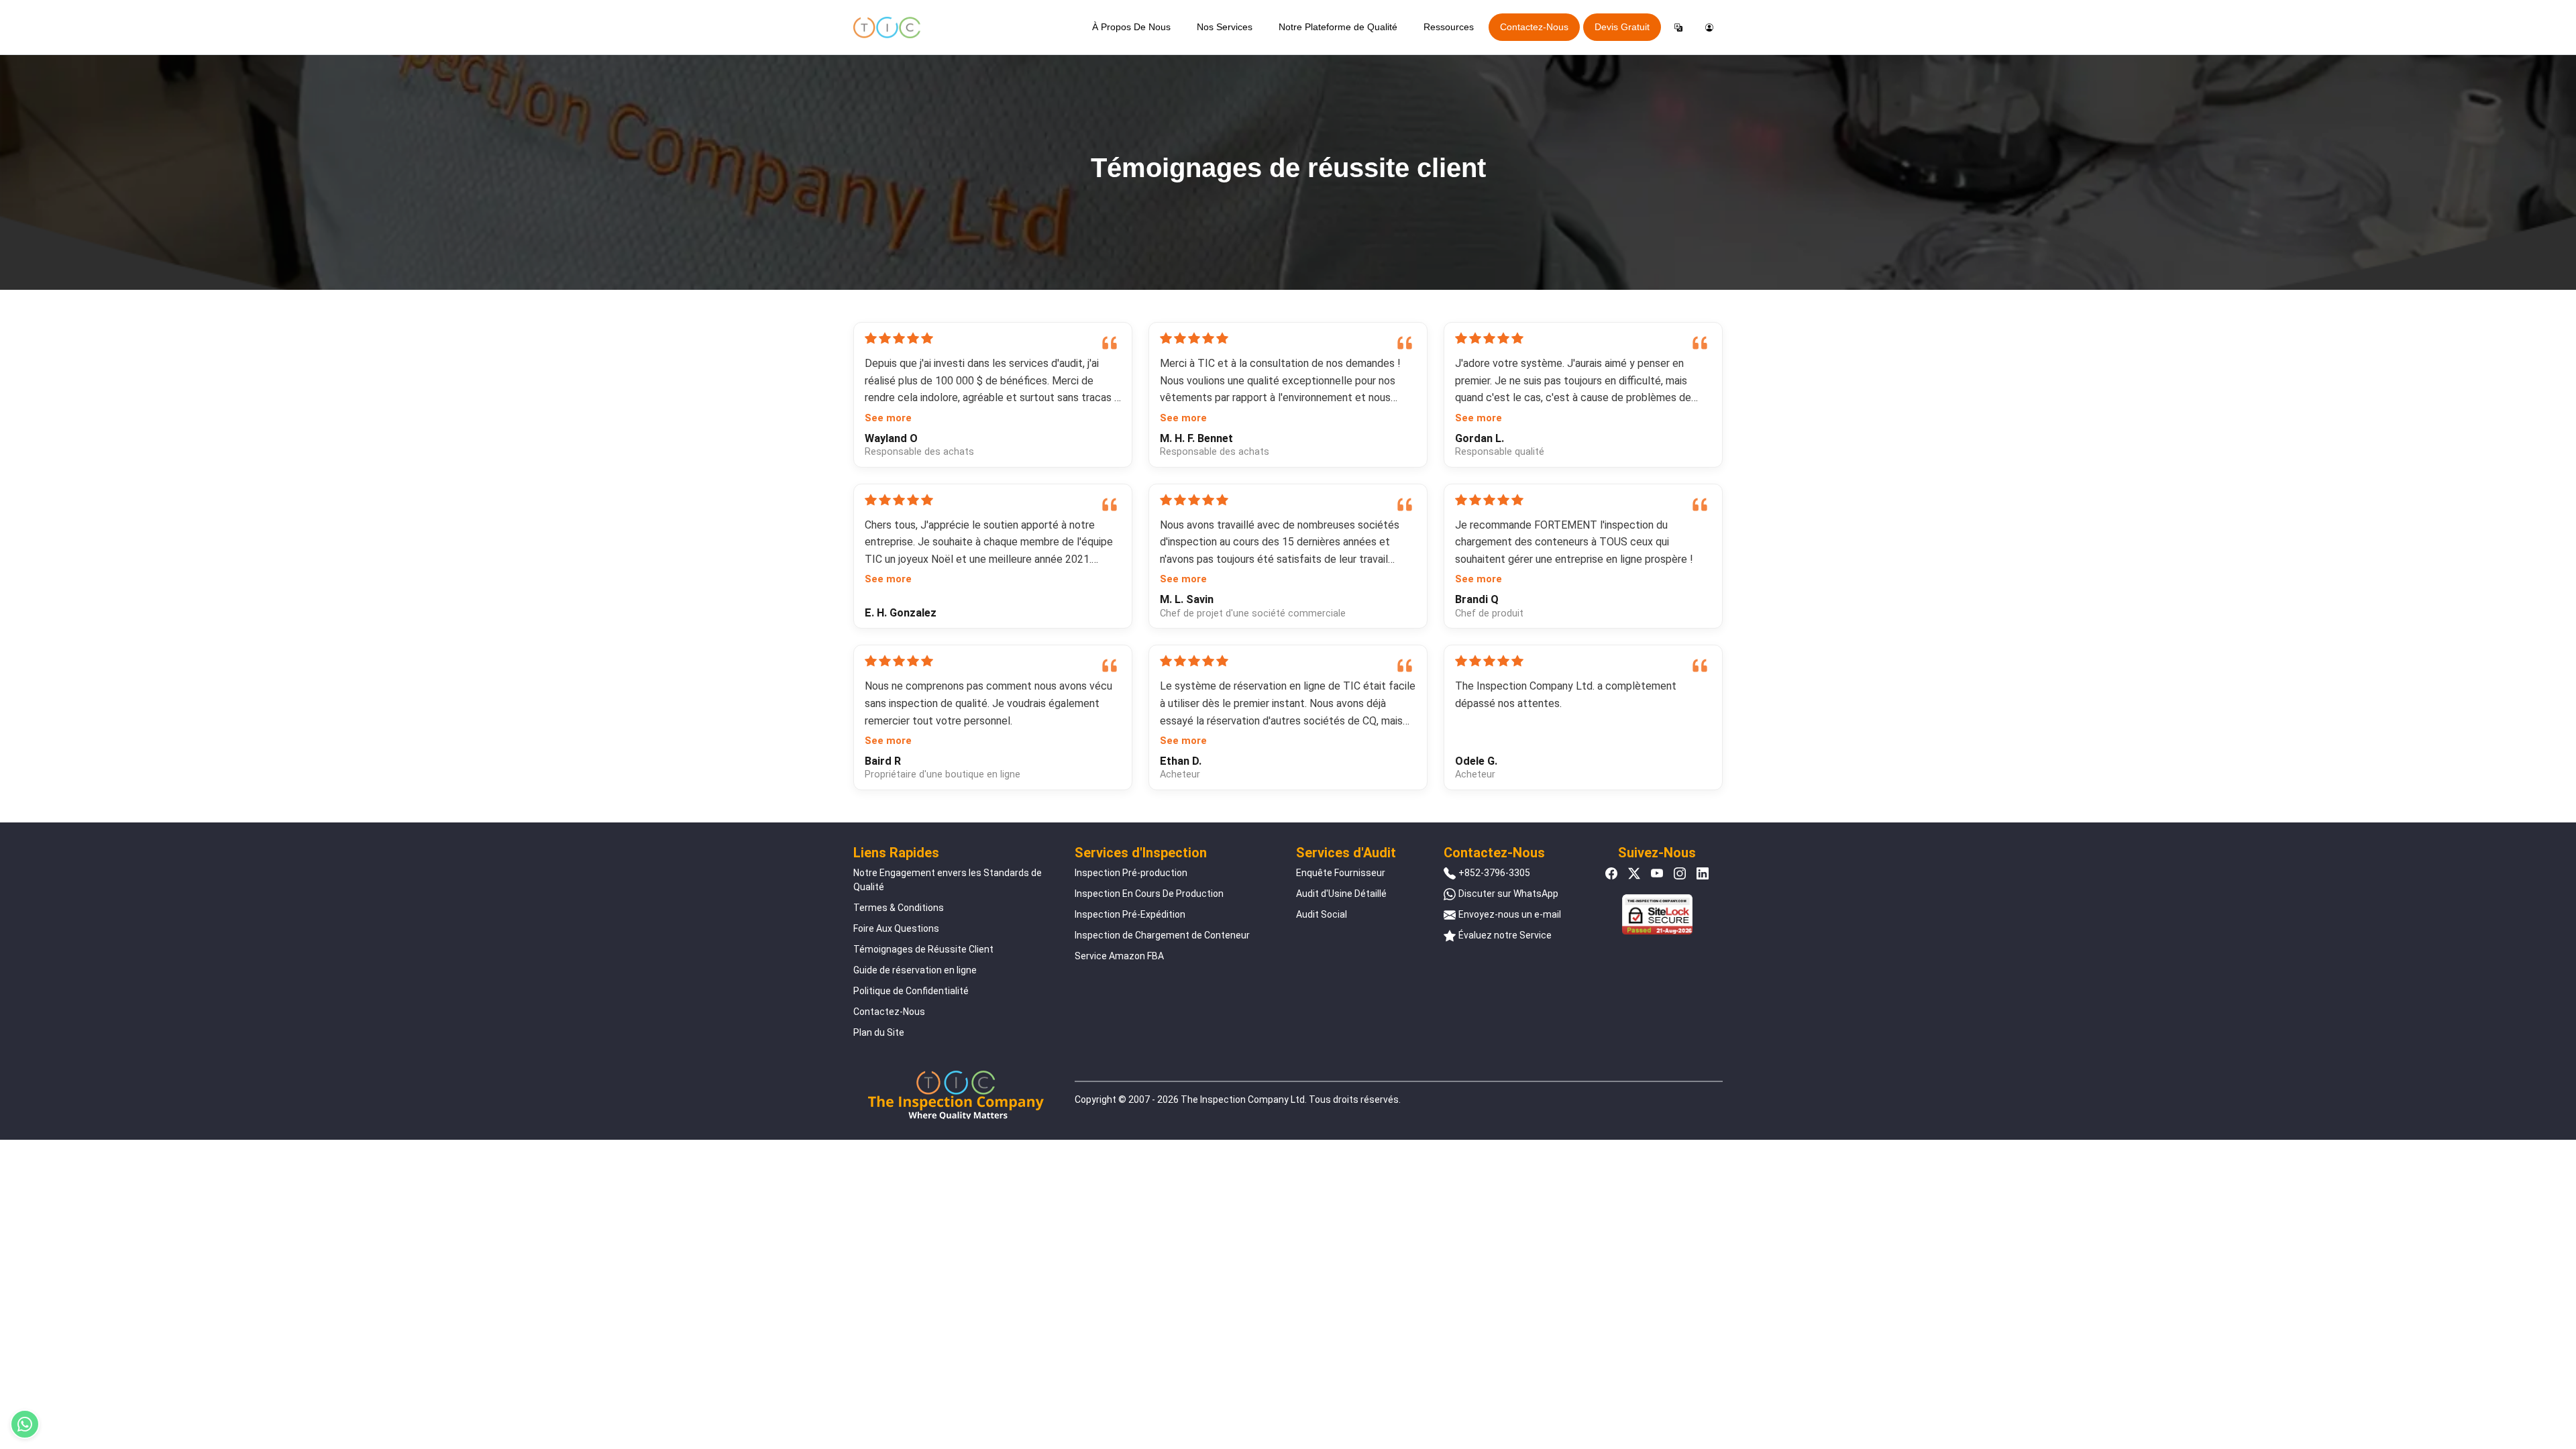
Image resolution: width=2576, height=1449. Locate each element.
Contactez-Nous (1534, 27)
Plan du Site (879, 1032)
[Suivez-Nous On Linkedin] (1703, 873)
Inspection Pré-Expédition (1130, 914)
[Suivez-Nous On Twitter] (1634, 873)
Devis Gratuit (1622, 27)
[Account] (1709, 28)
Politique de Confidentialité (911, 991)
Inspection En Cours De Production (1149, 894)
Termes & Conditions (899, 908)
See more (888, 418)
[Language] (1678, 28)
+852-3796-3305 (1494, 873)
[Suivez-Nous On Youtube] (1657, 873)
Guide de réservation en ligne (915, 970)
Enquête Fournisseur (1341, 873)
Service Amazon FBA (1119, 956)
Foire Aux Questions (896, 928)
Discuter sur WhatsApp (1508, 894)
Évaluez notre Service (1505, 935)
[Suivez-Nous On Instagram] (1680, 873)
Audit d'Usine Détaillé (1341, 894)
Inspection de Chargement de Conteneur (1162, 935)
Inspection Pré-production (1131, 873)
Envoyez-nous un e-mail (1510, 914)
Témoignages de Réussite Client (923, 949)
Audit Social (1322, 914)
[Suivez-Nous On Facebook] (1611, 873)
